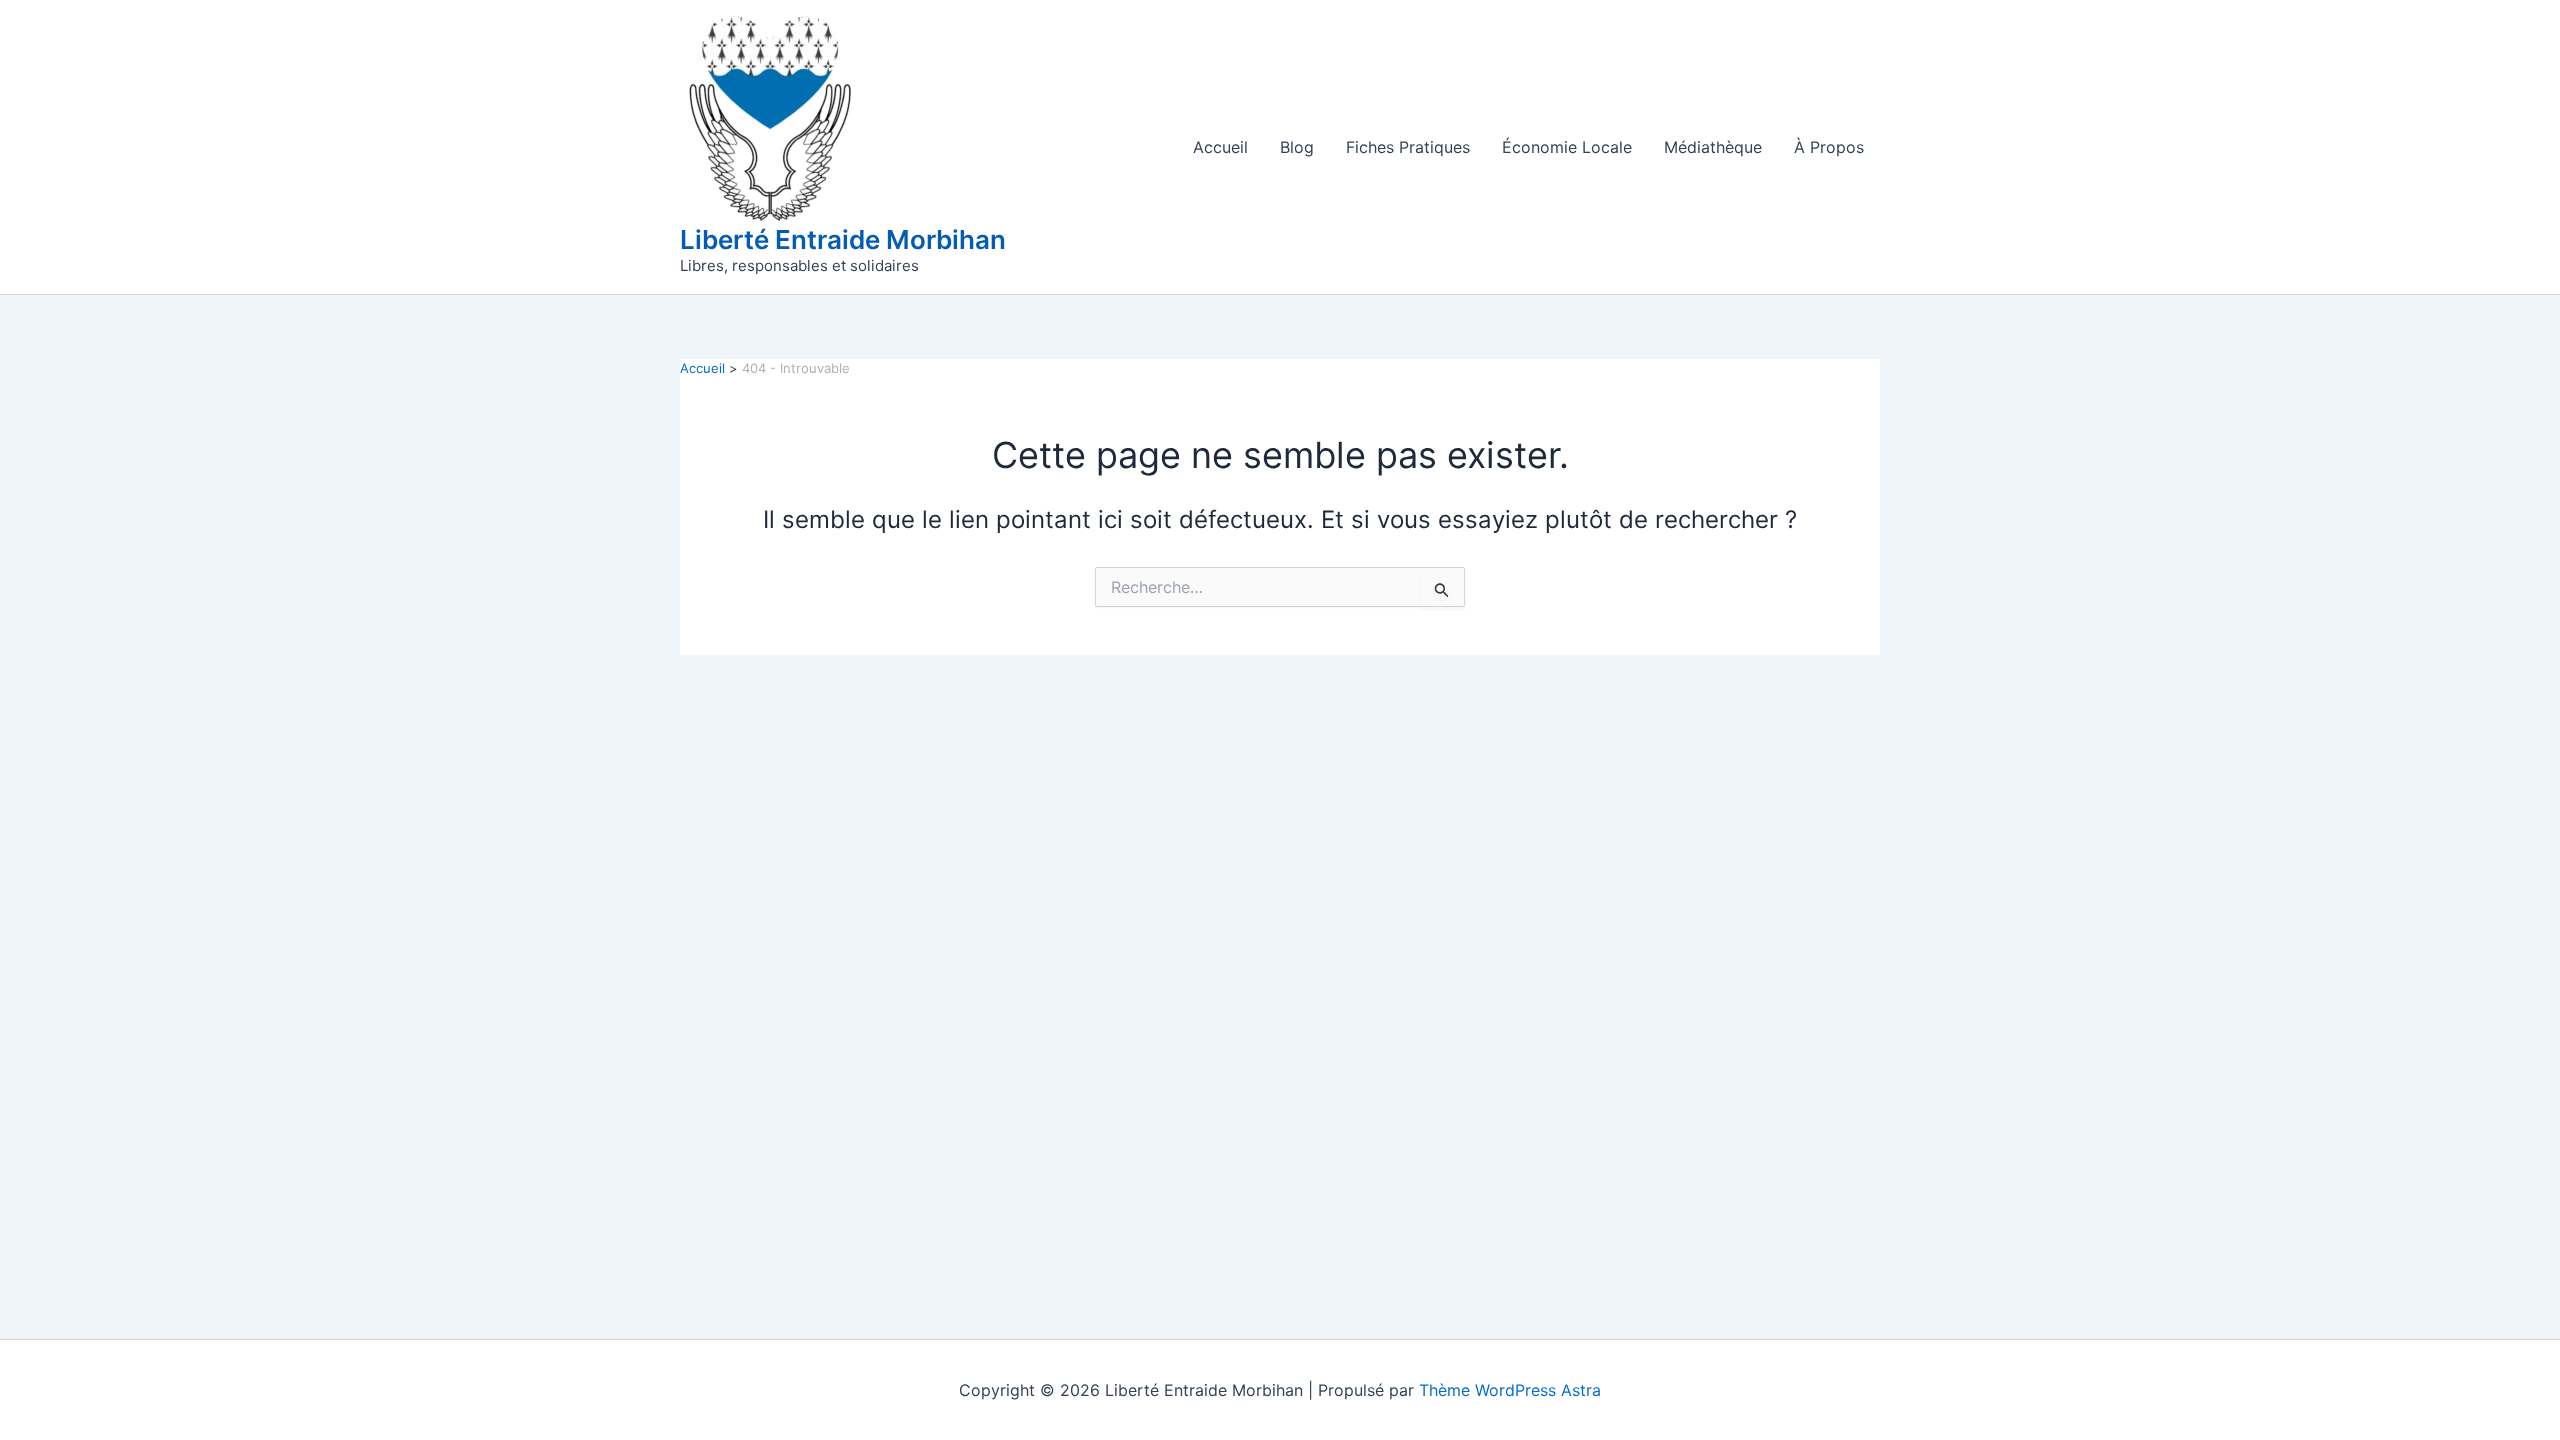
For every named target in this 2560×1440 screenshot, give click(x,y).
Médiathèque (1713, 147)
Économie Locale (1567, 147)
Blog (1297, 147)
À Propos (1829, 147)
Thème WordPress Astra (1510, 1390)
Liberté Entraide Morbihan (843, 239)
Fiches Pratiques (1408, 147)
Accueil (1220, 147)
